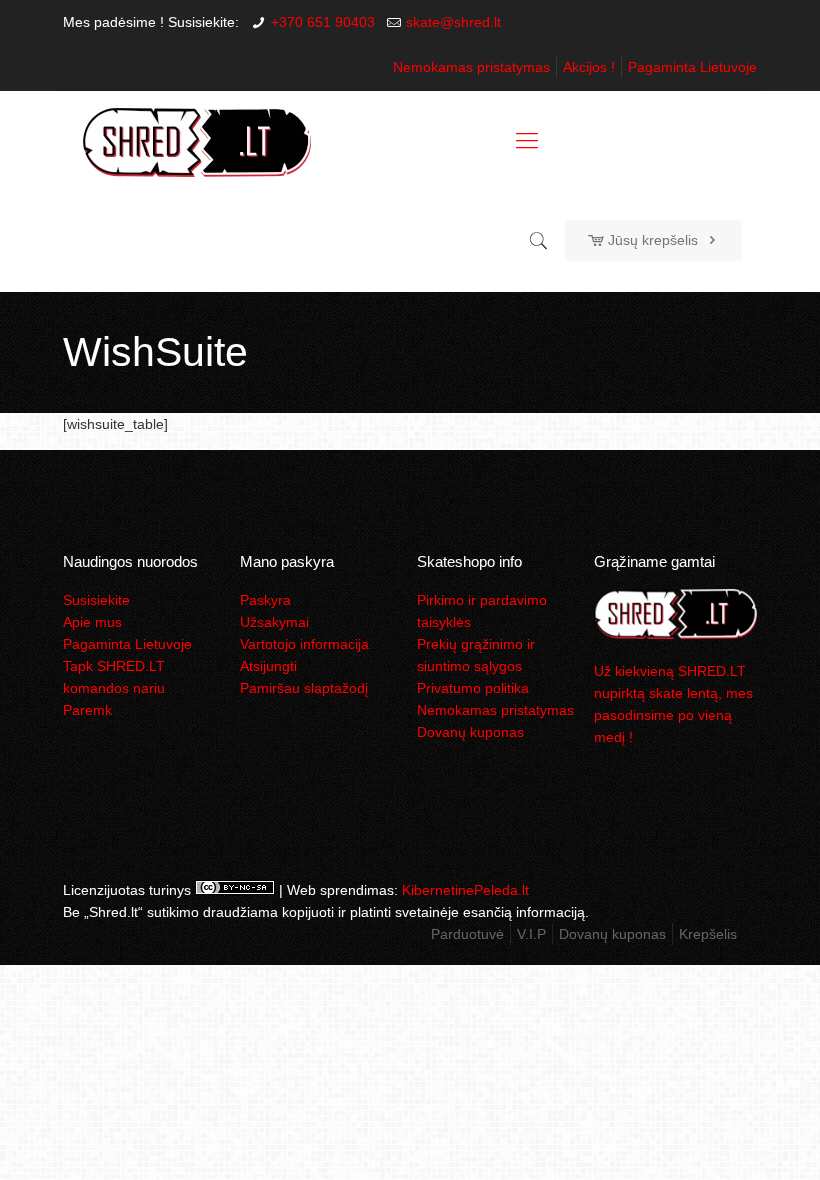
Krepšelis (708, 934)
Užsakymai (274, 622)
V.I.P (531, 934)
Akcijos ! (589, 67)
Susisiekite (96, 600)
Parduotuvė (467, 934)
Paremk (87, 710)
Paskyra (265, 600)
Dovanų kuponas (470, 732)
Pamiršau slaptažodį (304, 688)
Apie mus (92, 622)
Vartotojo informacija (304, 644)
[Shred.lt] (197, 141)
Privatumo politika (473, 688)
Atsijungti (268, 666)
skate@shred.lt (453, 22)
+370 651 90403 (323, 22)
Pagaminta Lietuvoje (692, 67)
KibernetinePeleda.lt (465, 890)
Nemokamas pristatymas (471, 67)
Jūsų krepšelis (653, 240)
